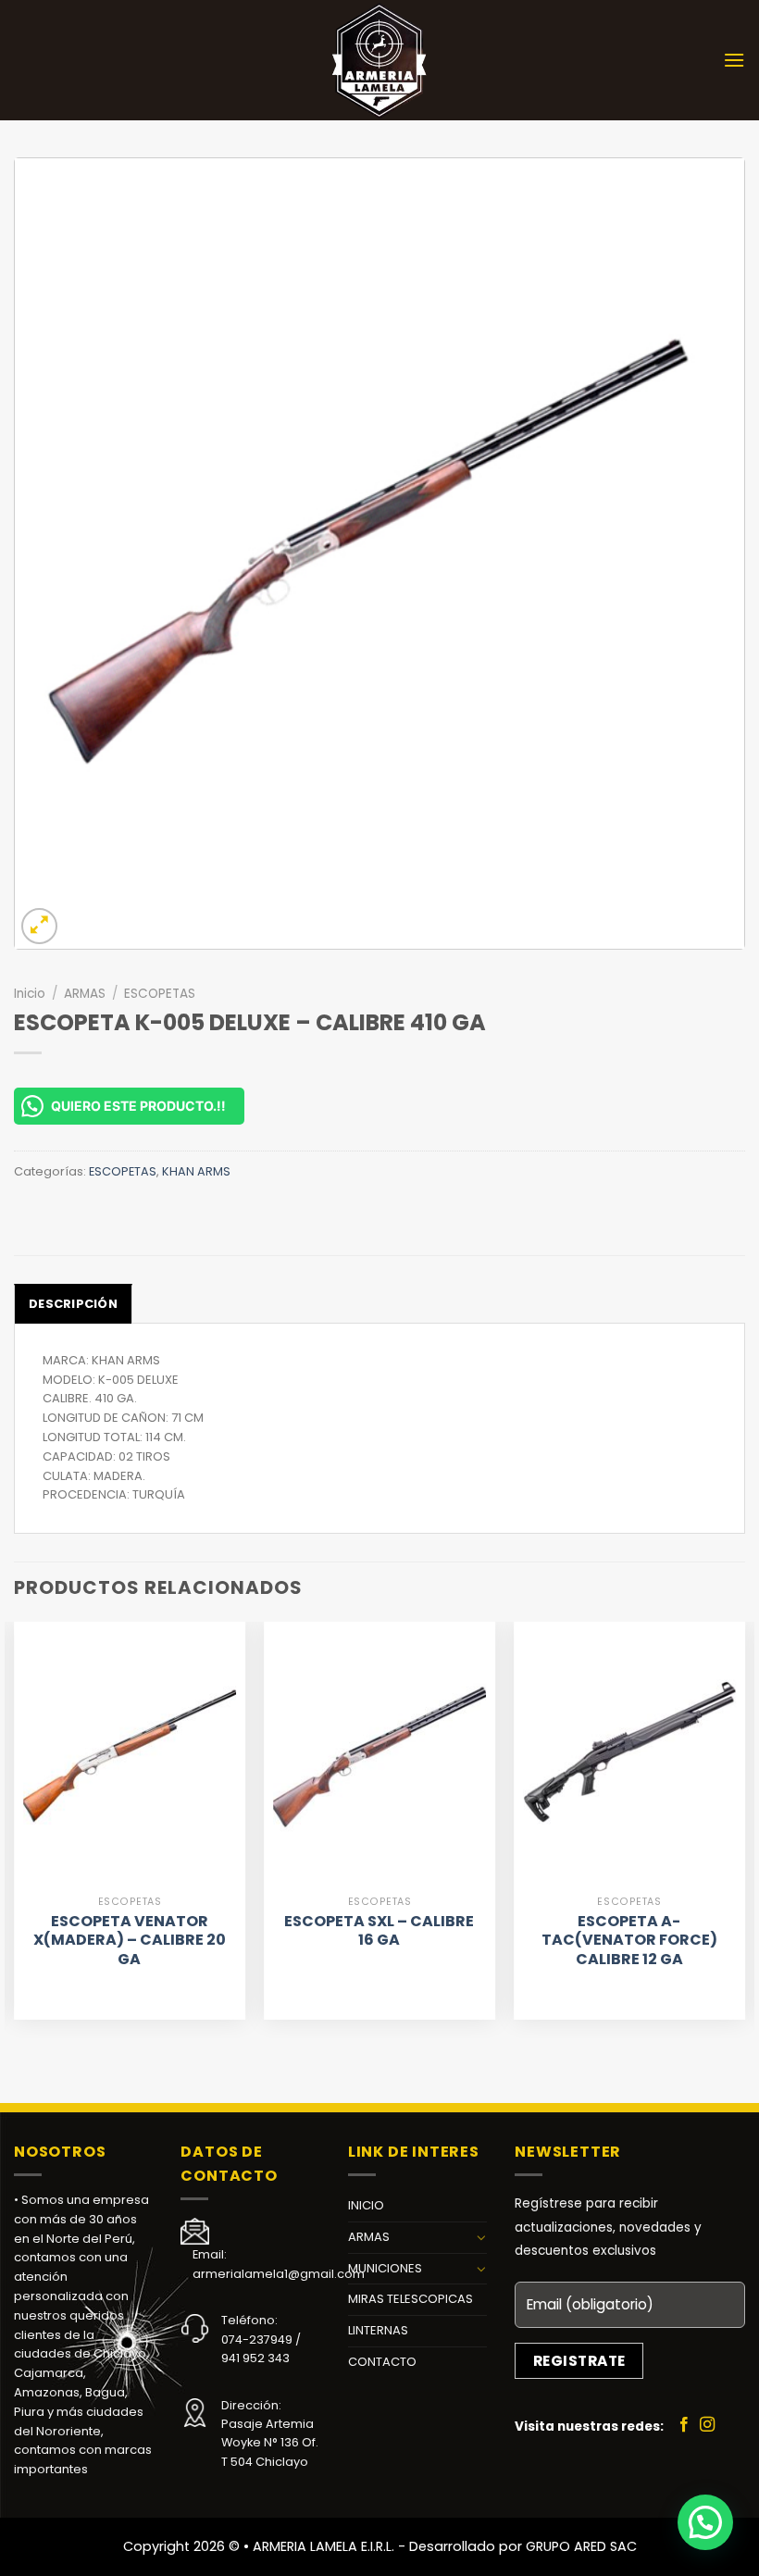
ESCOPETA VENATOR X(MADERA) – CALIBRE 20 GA (130, 1941)
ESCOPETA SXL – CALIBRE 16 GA (379, 1932)
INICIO (366, 2205)
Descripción (73, 1304)
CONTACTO (382, 2362)
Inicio (30, 994)
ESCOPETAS (160, 994)
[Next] (744, 1828)
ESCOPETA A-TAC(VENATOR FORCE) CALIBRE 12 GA (629, 1941)
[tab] (73, 1303)
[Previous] (15, 1828)
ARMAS (85, 994)
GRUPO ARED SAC (581, 2546)
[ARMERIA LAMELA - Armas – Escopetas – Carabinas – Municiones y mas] (379, 60)
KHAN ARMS (196, 1171)
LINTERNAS (378, 2330)
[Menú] (734, 60)
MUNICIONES (385, 2268)
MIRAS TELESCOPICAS (411, 2299)
